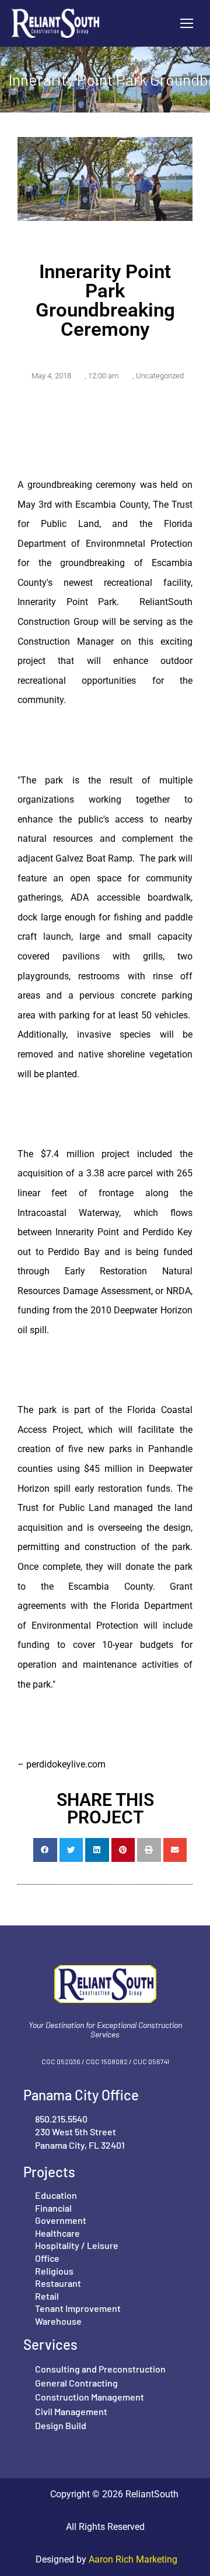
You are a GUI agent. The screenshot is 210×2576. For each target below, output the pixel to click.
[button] (45, 1850)
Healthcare (57, 2233)
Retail (47, 2296)
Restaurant (58, 2283)
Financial (53, 2208)
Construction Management (90, 2397)
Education (56, 2195)
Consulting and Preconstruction (100, 2369)
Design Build (61, 2425)
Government (61, 2220)
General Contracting (76, 2383)
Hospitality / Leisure (77, 2245)
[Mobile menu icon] (187, 23)
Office (47, 2258)
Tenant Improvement (78, 2308)
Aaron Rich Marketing (132, 2559)
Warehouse (58, 2321)
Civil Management (71, 2411)
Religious (54, 2271)
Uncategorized (160, 376)
